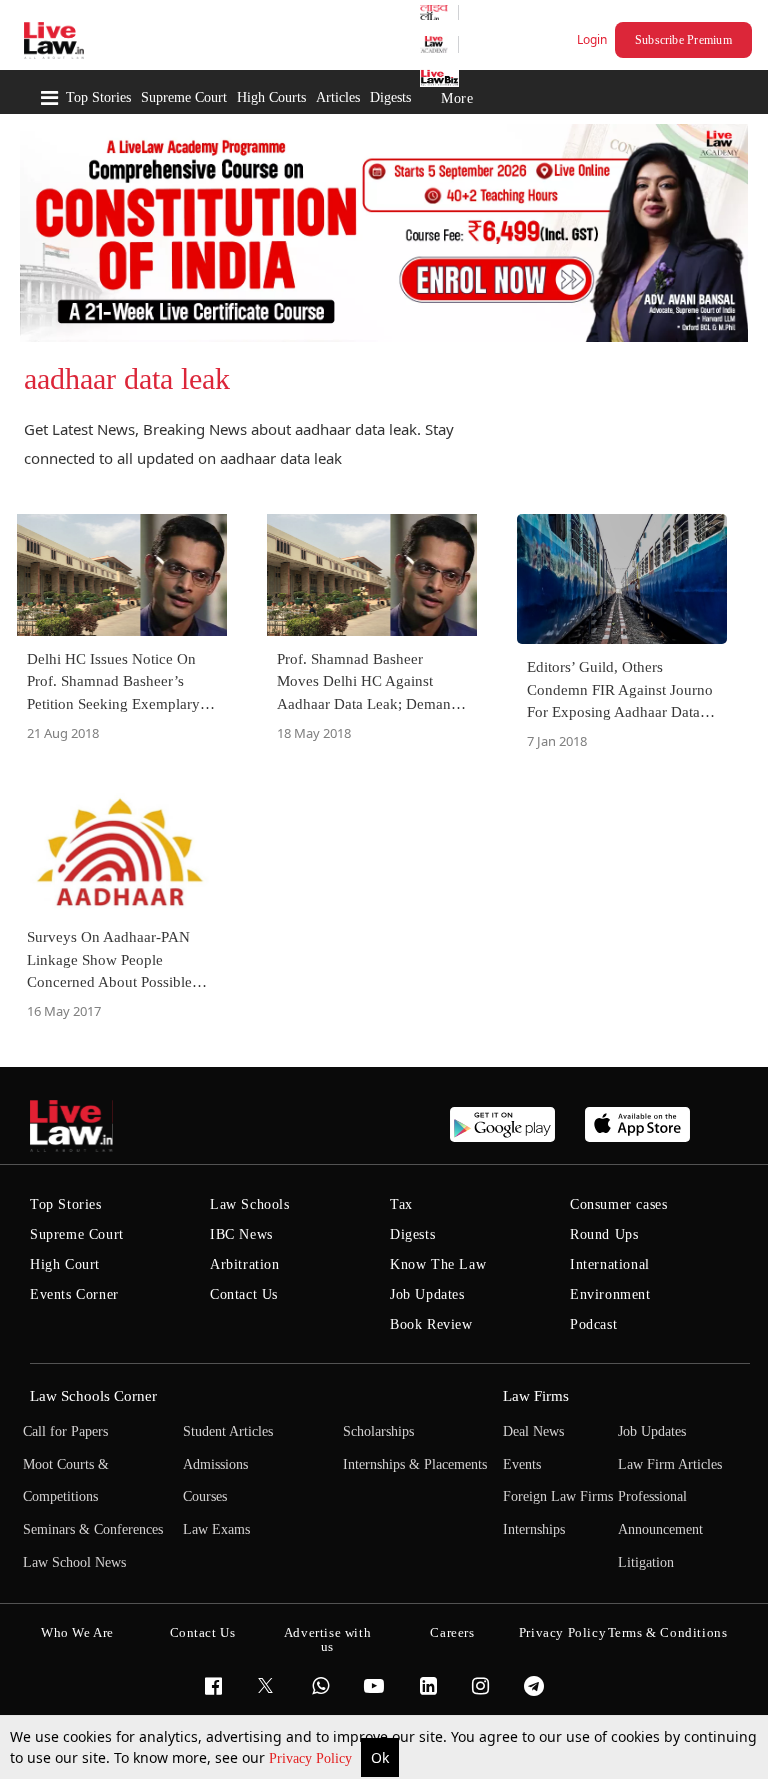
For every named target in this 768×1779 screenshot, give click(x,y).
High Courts (271, 97)
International (610, 1264)
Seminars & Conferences (93, 1529)
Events (522, 1464)
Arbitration (245, 1264)
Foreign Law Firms (558, 1496)
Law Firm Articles (670, 1464)
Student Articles (228, 1431)
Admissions (215, 1464)
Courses (205, 1496)
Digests (390, 97)
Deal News (533, 1431)
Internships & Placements (415, 1464)
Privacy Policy (312, 1758)
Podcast (593, 1324)
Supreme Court (184, 97)
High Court (65, 1264)
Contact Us (244, 1294)
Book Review (431, 1324)
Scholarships (378, 1431)
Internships (534, 1529)
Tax (401, 1204)
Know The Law (438, 1264)
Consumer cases (618, 1204)
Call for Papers (65, 1431)
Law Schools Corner (93, 1396)
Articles (338, 97)
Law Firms (536, 1396)
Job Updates (427, 1294)
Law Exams (216, 1529)
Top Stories (98, 97)
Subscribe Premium (683, 40)
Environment (610, 1294)
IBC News (241, 1234)
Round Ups (604, 1234)
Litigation (646, 1562)
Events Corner (74, 1294)
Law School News (74, 1562)
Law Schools (250, 1204)
